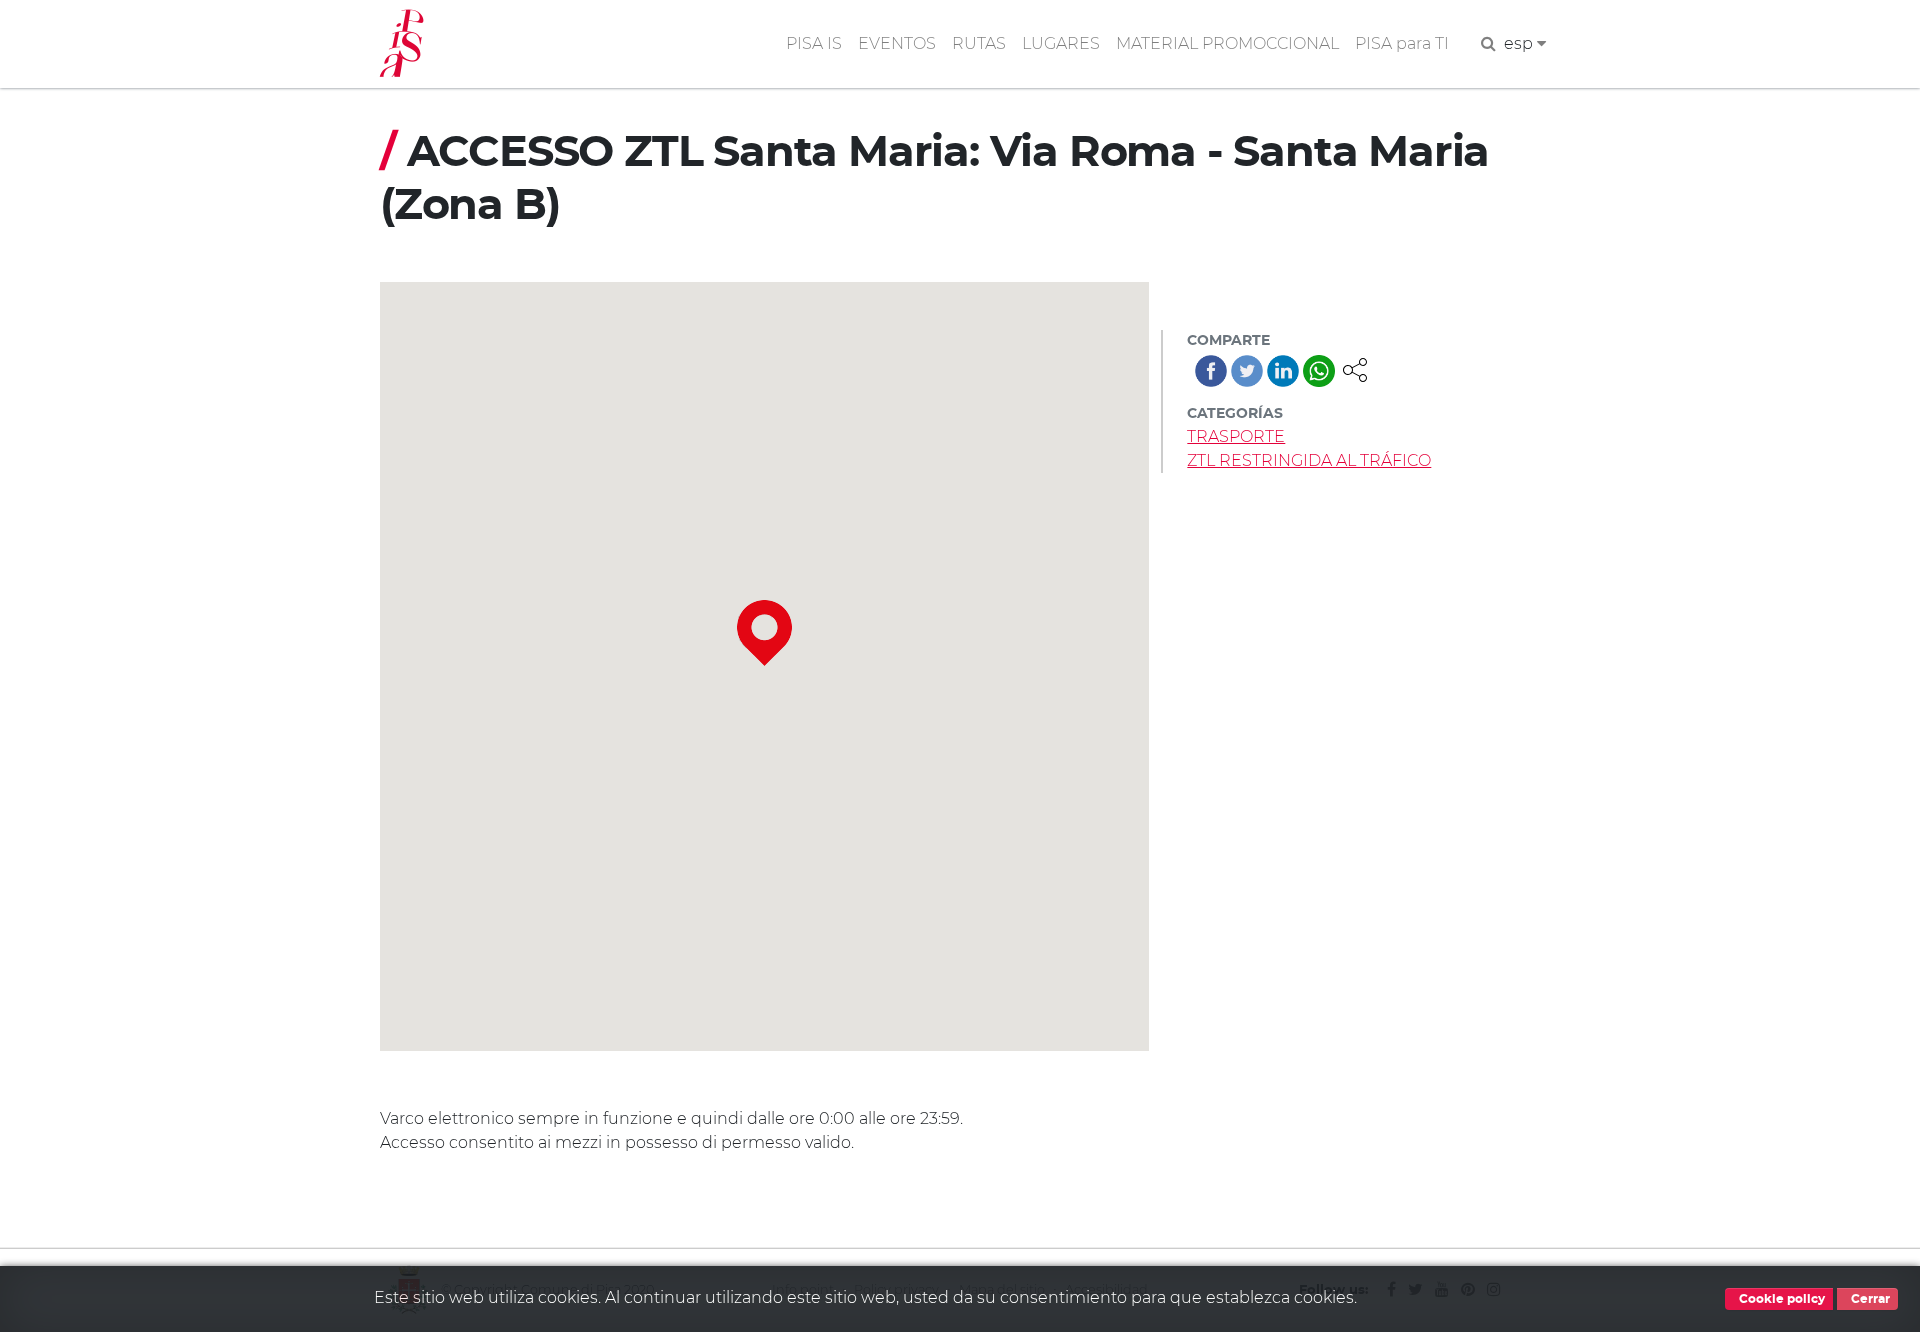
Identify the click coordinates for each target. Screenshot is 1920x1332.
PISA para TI (1402, 43)
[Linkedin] (1283, 371)
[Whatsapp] (1319, 371)
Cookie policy (1780, 1299)
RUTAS (979, 43)
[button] (1355, 368)
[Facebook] (1211, 371)
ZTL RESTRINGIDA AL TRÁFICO (1309, 460)
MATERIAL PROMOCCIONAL (1227, 43)
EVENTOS (897, 43)
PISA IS (814, 43)
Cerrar (1869, 1299)
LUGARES (1061, 43)
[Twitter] (1247, 371)
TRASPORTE (1236, 436)
